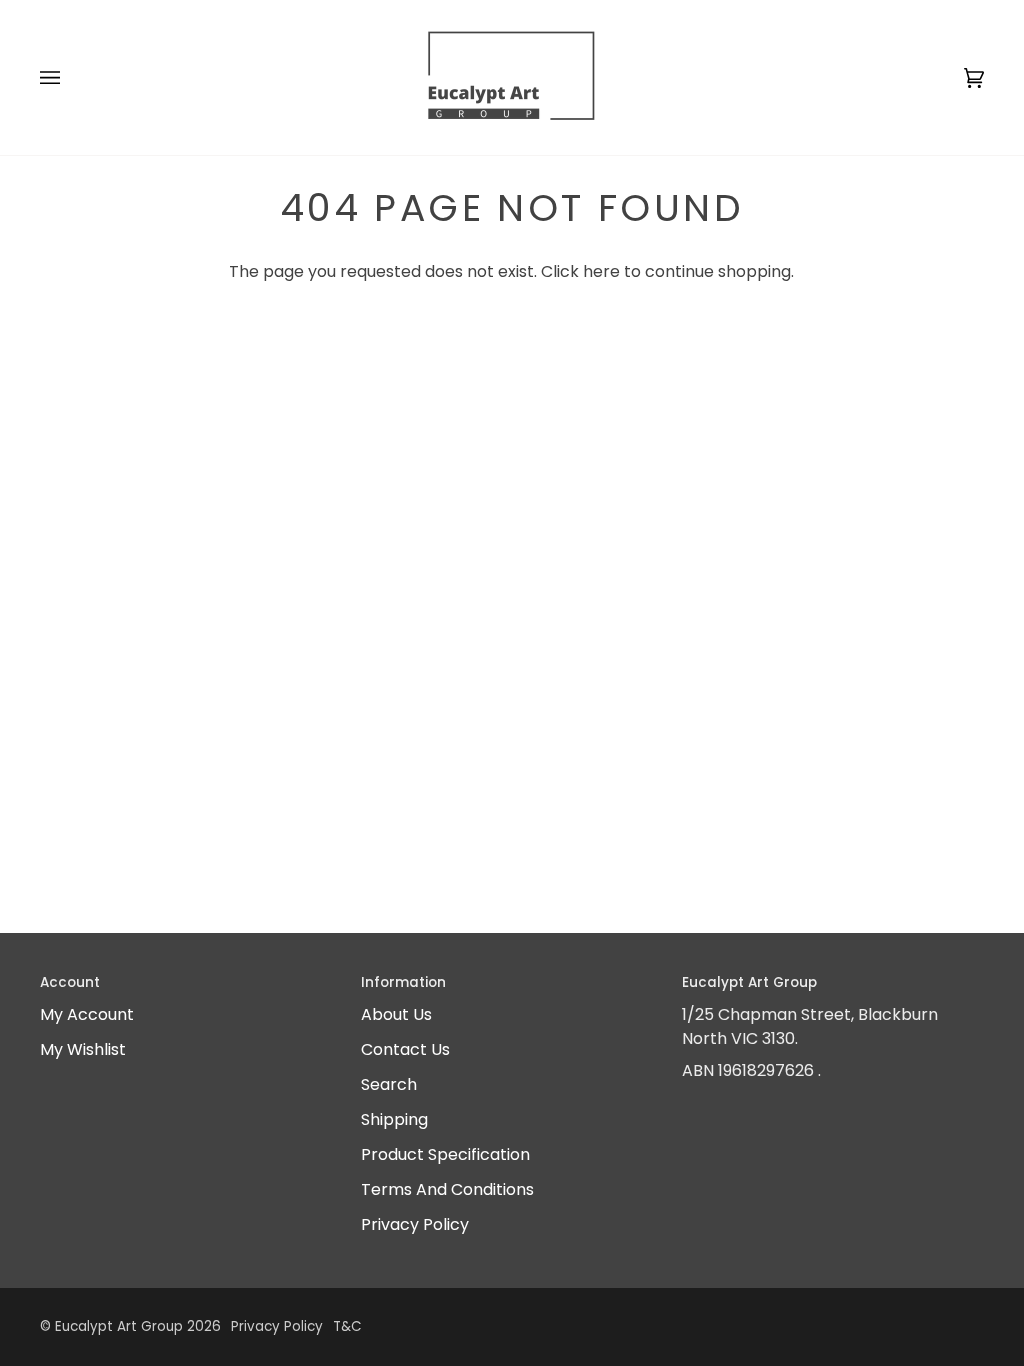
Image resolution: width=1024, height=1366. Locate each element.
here (601, 271)
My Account (87, 1014)
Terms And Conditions (447, 1189)
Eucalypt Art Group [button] (749, 982)
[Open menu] (70, 77)
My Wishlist (83, 1049)
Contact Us (405, 1049)
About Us (396, 1014)
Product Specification (445, 1154)
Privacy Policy (415, 1224)
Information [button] (403, 982)
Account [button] (70, 982)
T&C (347, 1326)
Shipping (394, 1119)
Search (389, 1084)
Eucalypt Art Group (119, 1326)
